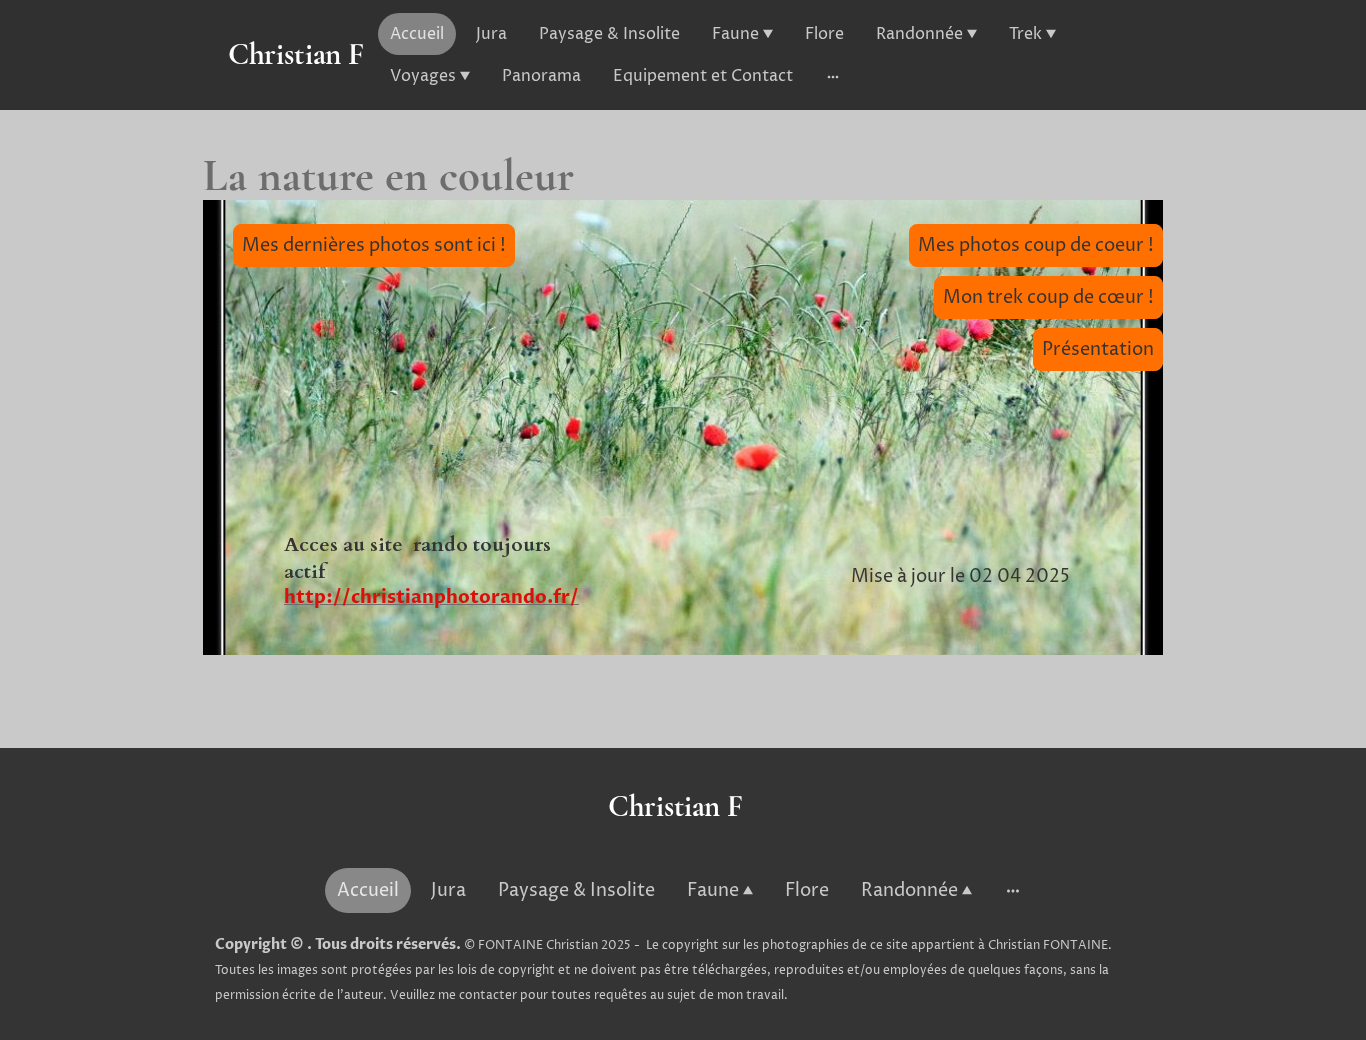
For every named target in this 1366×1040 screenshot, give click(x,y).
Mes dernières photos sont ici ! (374, 245)
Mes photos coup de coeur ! (1036, 245)
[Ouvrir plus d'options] (833, 76)
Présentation (1098, 349)
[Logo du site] (296, 92)
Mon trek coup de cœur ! (1048, 297)
